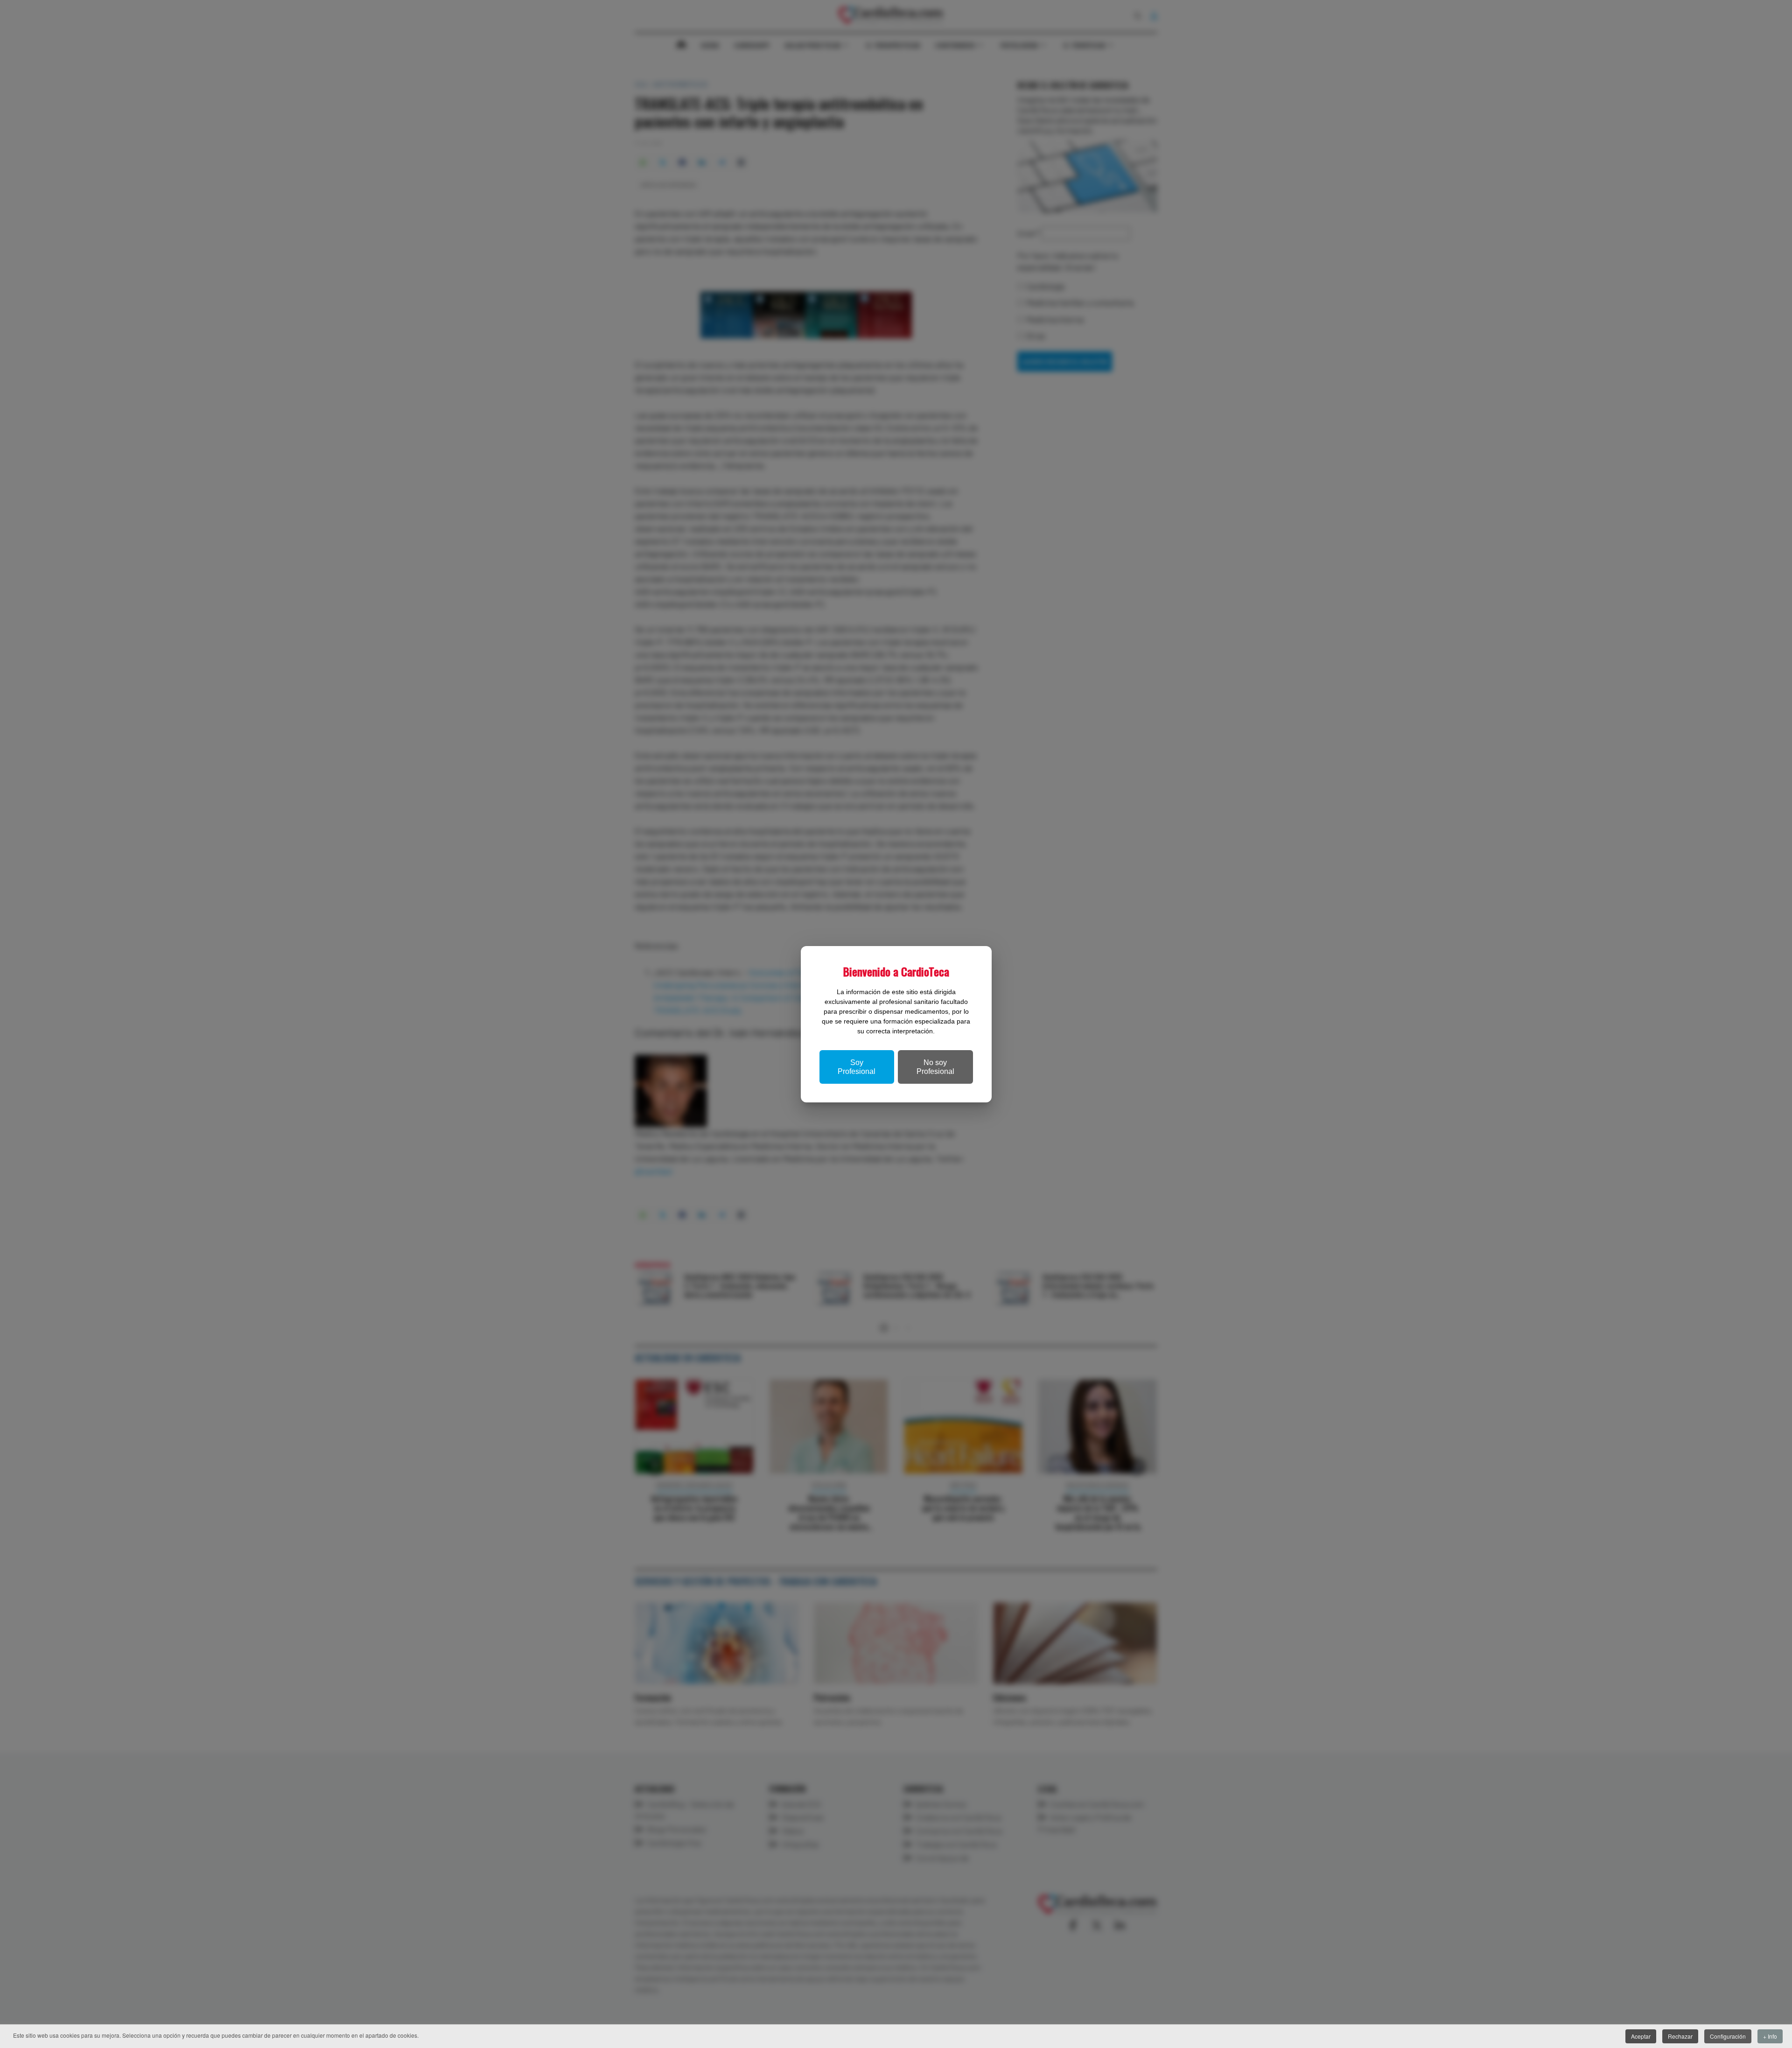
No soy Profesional (935, 1067)
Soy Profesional (857, 1067)
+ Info (1770, 2036)
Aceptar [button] (1641, 2036)
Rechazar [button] (1680, 2036)
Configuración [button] (1728, 2036)
